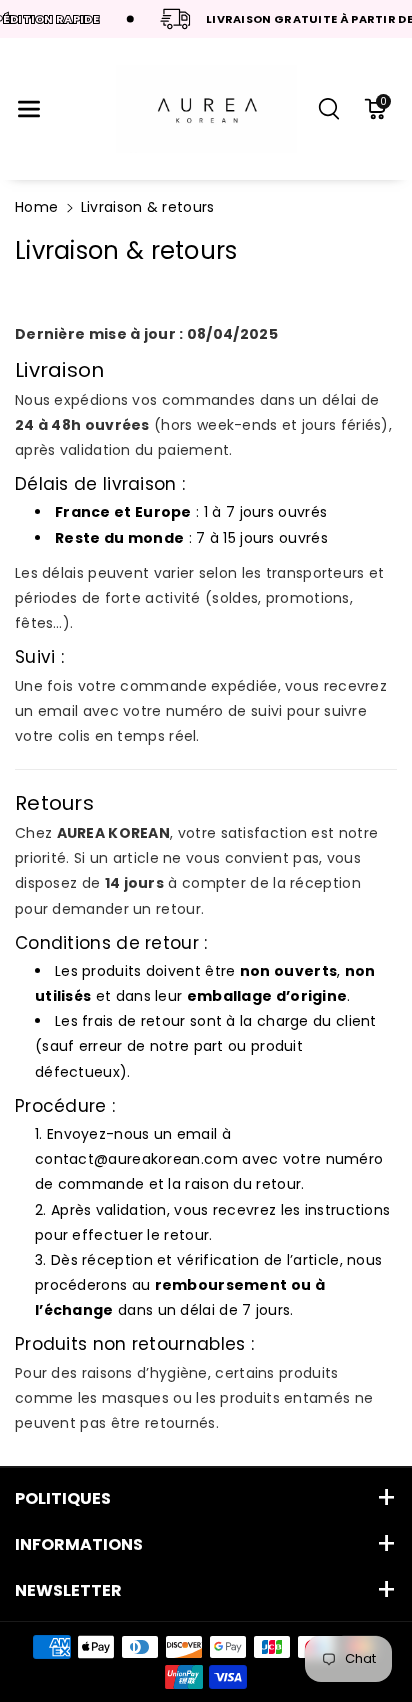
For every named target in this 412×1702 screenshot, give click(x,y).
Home (36, 207)
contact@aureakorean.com (136, 1159)
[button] (29, 109)
